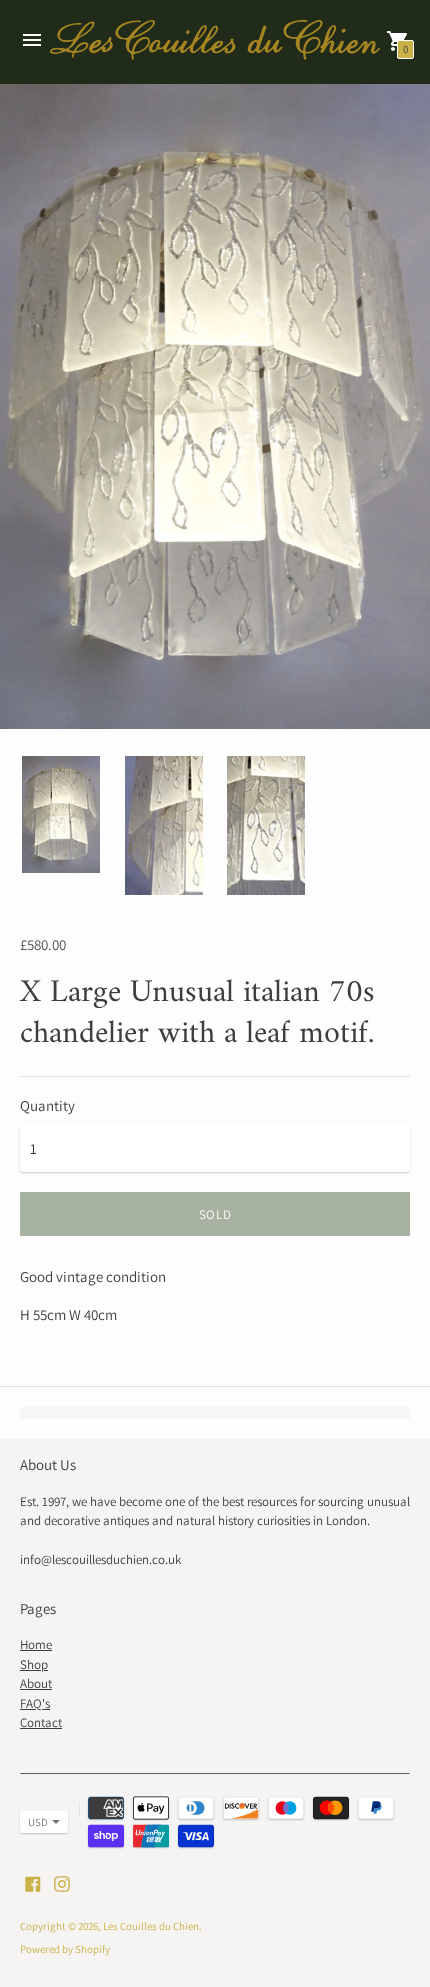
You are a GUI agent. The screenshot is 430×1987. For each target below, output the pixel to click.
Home (36, 1644)
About (36, 1683)
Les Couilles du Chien (151, 1926)
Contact (41, 1722)
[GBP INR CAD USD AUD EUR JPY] (34, 1822)
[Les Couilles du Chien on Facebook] (33, 1882)
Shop (34, 1664)
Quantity (47, 1105)
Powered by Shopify (65, 1949)
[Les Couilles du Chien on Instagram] (62, 1882)
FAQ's (35, 1703)
